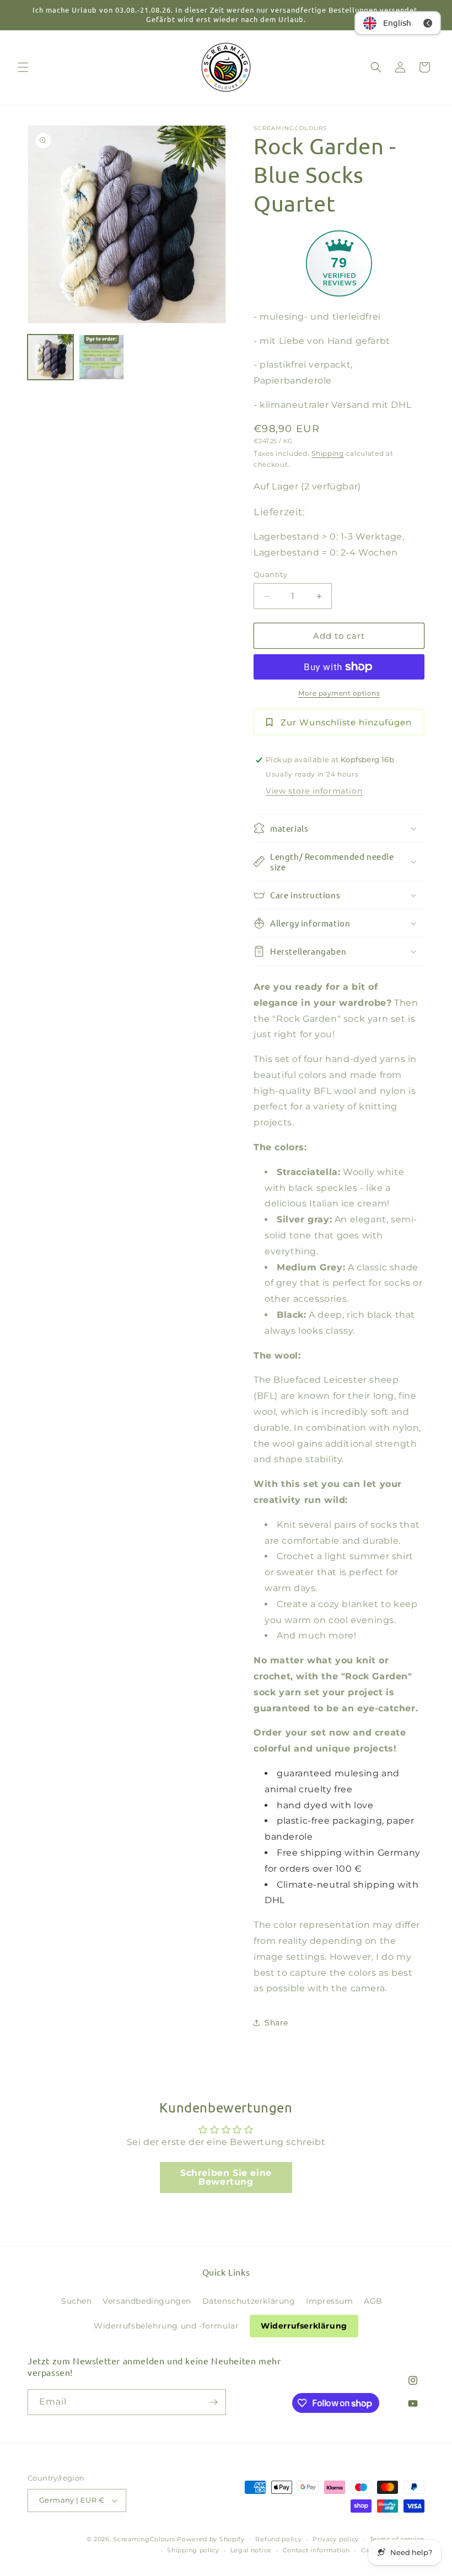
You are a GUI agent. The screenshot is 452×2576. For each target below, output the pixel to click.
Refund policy (278, 2539)
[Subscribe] (213, 2402)
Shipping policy (193, 2550)
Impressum (329, 2301)
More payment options (339, 693)
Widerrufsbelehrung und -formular (166, 2326)
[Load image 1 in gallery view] (50, 357)
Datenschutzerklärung (249, 2301)
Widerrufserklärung (304, 2326)
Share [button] (276, 2023)
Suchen (77, 2301)
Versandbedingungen (147, 2301)
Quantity (270, 574)
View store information (314, 791)
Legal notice (251, 2550)
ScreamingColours (144, 2539)
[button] (23, 67)
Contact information (316, 2550)
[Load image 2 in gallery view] (102, 357)
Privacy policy (336, 2539)
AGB (373, 2301)
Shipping (328, 453)
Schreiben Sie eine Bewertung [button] (226, 2177)
